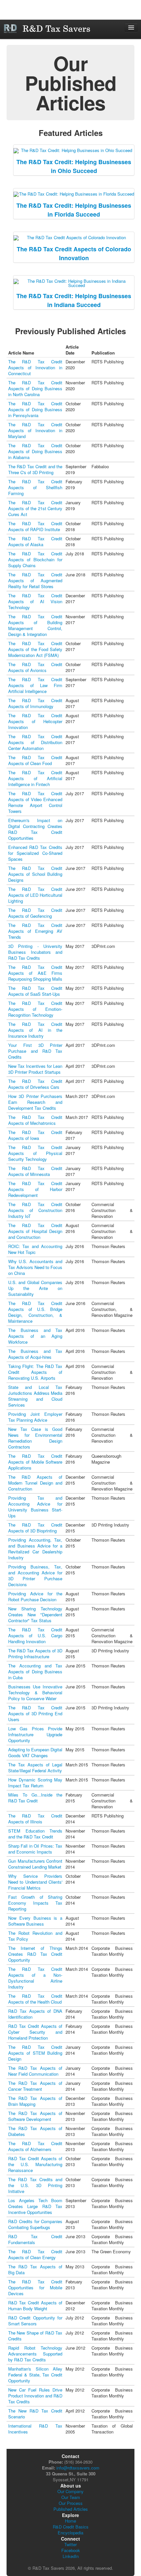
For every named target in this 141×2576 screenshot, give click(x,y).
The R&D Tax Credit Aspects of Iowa (35, 1135)
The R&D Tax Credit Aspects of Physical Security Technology (35, 1153)
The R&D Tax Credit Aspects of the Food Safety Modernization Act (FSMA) (35, 649)
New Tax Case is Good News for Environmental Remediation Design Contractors (35, 1438)
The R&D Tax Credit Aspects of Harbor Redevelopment (35, 1189)
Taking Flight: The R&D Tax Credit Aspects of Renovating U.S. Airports (35, 1372)
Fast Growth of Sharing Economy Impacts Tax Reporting (35, 1903)
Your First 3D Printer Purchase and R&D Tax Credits (35, 1051)
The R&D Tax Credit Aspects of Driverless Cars (35, 1084)
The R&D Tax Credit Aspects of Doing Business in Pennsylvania (35, 409)
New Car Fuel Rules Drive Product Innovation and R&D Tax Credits (35, 2396)
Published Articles (71, 2509)
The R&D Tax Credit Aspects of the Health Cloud (35, 1999)
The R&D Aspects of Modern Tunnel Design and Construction (35, 1483)
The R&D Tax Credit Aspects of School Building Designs (35, 874)
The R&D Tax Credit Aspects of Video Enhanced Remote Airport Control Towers (35, 802)
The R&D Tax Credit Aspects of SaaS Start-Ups (35, 991)
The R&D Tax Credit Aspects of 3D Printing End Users (35, 1713)
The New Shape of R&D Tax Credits (35, 2336)
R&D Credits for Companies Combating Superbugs (35, 2224)
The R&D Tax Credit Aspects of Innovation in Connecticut (35, 367)
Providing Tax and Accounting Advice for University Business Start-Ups (35, 1507)
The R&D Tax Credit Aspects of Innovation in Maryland (35, 430)
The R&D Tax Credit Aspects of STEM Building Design (35, 2053)
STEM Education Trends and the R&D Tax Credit (35, 1834)
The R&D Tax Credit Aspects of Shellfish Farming (35, 487)
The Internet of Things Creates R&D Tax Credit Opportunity (35, 1954)
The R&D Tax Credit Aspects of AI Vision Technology (35, 601)
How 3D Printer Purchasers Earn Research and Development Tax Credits (35, 1102)
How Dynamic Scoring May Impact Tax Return (35, 1783)
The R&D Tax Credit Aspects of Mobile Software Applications (35, 1462)
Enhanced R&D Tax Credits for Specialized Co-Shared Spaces (35, 853)
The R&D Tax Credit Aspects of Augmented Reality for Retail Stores (35, 580)
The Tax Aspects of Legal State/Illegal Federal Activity (35, 1768)
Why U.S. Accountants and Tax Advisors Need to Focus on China (35, 1267)
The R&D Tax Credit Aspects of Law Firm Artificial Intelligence (35, 685)
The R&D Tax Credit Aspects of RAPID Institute (35, 526)
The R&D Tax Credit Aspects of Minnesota (35, 1171)
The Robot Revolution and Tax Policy (35, 1936)
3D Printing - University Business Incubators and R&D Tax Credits (35, 952)
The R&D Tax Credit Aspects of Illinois (35, 1819)
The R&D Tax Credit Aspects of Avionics (35, 667)
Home (70, 2521)
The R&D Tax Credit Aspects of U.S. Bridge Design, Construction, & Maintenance (35, 1312)
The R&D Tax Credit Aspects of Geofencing (35, 913)
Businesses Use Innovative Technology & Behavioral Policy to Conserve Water (35, 1692)
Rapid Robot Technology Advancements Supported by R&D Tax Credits (35, 2354)
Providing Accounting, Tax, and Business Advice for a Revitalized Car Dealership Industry (35, 1549)
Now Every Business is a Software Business (35, 1921)
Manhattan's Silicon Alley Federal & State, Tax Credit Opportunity (35, 2375)
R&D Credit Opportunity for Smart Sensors (35, 2321)
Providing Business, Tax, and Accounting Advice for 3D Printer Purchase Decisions (35, 1576)
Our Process (71, 2503)
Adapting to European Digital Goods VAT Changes (35, 1752)
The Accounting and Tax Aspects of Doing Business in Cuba (35, 1672)
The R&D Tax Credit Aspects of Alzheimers (35, 2146)
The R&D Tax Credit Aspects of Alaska (35, 541)
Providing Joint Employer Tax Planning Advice (35, 1417)
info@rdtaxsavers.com (78, 2468)
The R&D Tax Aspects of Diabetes (35, 2131)
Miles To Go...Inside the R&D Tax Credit (35, 1798)
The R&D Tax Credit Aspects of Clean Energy (35, 2254)
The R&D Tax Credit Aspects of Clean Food (35, 760)
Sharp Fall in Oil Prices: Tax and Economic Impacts (35, 1849)
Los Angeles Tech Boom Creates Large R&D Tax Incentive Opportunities (35, 2206)
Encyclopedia (70, 2533)
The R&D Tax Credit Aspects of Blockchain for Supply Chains (35, 559)
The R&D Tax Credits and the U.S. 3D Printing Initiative (35, 2185)
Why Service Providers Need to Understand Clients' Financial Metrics (35, 1882)
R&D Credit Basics (71, 2527)
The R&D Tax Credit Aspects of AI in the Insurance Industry (35, 1030)
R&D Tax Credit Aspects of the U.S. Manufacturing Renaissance (35, 2164)
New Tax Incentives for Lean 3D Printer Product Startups (35, 1069)
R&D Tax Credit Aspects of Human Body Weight (35, 2306)
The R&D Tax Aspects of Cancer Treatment (35, 2086)
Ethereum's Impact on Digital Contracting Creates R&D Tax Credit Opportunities (35, 829)
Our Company (70, 2491)
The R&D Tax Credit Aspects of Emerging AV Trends (35, 931)
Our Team (71, 2497)
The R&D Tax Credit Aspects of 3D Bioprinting (35, 1528)
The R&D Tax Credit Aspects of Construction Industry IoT (35, 1210)
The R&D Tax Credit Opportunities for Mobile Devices (35, 2288)
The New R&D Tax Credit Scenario (35, 2414)
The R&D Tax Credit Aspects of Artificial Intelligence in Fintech (35, 778)
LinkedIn (71, 2556)
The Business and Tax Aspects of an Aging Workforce (35, 1336)
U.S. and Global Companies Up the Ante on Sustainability (35, 1288)
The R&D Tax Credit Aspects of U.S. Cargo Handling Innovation (35, 1635)
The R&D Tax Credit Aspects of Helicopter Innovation (35, 721)
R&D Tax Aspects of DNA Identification (35, 2014)
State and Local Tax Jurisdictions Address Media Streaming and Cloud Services (35, 1396)
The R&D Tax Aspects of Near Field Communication (35, 2071)
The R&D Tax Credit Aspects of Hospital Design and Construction (35, 1231)
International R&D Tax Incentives (35, 2429)
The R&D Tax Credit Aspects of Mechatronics (35, 1120)
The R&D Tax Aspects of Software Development (35, 2116)
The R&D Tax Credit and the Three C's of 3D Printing (35, 469)
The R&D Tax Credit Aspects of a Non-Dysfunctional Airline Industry (35, 1978)
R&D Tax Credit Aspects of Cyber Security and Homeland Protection (35, 2032)
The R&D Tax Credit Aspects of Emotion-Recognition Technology (35, 1009)
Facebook (71, 2550)
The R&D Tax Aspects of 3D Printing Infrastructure (35, 1653)
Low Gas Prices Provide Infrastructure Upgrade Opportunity (35, 1734)
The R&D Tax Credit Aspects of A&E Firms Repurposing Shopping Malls (35, 973)
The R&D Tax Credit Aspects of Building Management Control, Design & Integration (35, 625)
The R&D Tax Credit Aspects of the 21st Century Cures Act (35, 508)
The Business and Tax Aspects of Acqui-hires (35, 1354)
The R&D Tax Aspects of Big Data (35, 2269)
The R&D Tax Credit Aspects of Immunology (35, 703)
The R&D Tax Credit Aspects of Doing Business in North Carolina (35, 388)
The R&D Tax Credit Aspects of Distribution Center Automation (35, 742)
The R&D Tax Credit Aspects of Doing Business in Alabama (35, 451)
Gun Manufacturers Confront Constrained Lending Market (35, 1864)
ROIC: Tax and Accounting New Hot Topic (35, 1249)
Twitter (70, 2544)
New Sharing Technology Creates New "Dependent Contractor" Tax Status (35, 1615)
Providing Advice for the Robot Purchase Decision (35, 1596)
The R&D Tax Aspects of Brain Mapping (35, 2101)
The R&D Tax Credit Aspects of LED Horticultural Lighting (35, 895)
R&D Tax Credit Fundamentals (35, 2239)
